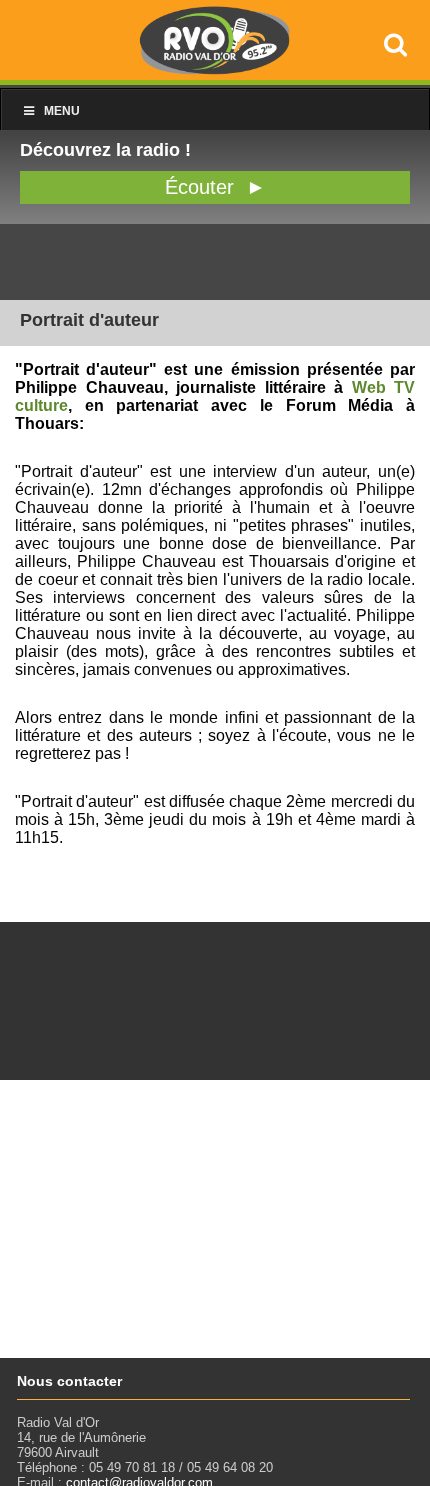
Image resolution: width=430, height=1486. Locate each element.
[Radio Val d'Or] (215, 69)
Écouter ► (215, 187)
